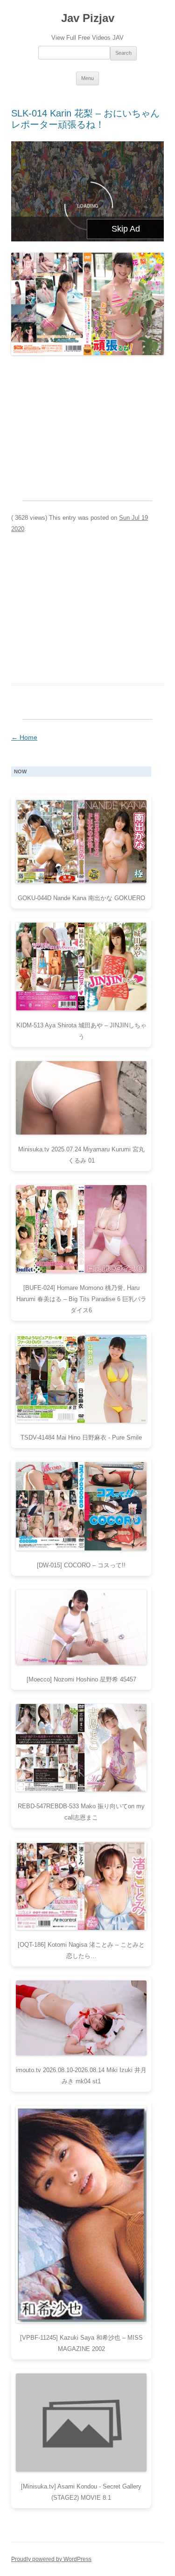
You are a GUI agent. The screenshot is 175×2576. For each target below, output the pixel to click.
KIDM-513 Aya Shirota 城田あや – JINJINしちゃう (81, 1031)
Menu (87, 78)
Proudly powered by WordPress (51, 2559)
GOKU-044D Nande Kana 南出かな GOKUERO (81, 898)
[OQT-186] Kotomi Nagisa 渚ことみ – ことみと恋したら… (81, 1950)
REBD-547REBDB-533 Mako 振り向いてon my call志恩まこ (81, 1812)
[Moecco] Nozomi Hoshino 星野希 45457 (81, 1679)
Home (24, 737)
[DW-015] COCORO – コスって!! (81, 1565)
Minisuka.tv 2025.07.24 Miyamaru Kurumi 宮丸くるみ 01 (81, 1155)
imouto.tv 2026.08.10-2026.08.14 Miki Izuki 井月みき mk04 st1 (81, 2076)
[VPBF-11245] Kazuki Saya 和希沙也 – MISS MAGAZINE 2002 (81, 2343)
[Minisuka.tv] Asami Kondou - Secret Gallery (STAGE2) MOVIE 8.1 (81, 2492)
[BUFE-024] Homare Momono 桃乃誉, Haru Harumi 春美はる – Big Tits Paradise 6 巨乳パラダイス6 (81, 1299)
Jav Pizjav (88, 18)
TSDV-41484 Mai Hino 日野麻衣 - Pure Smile (81, 1437)
